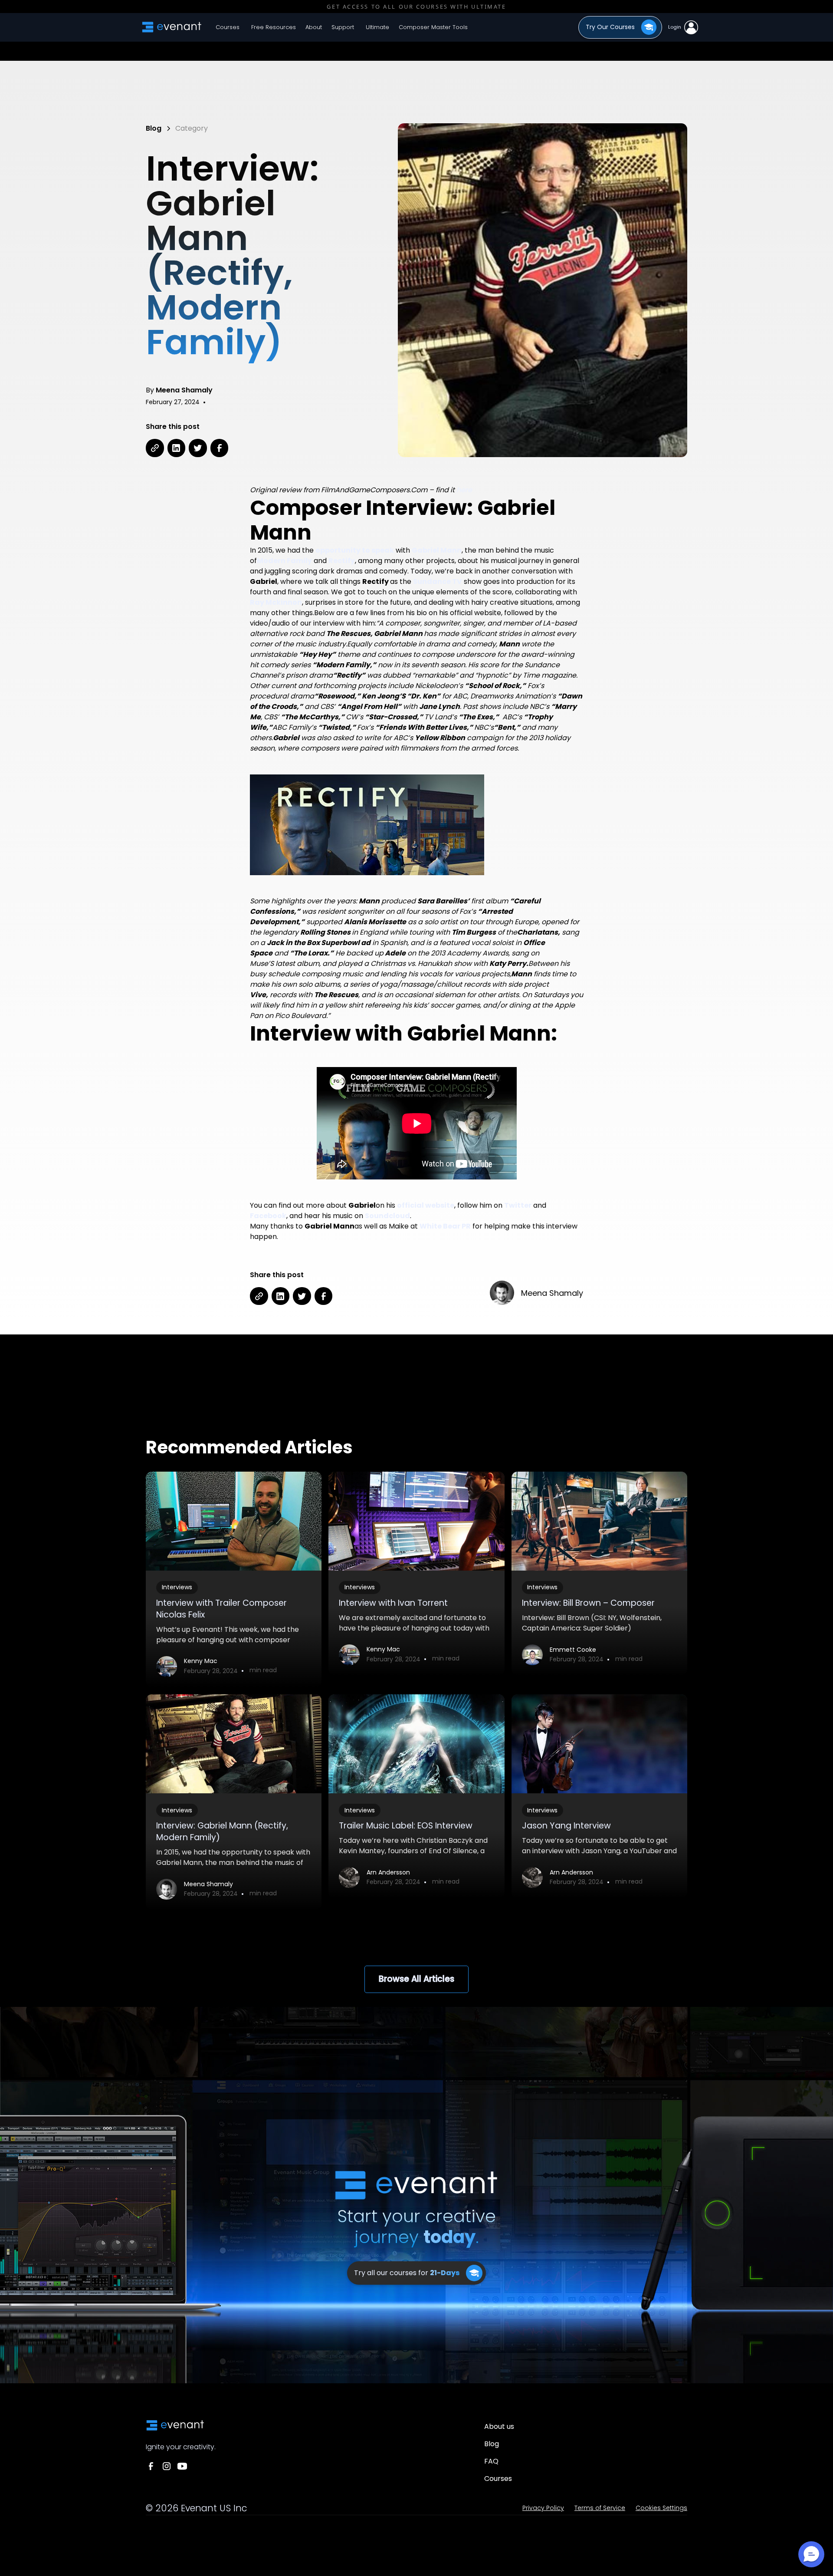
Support (343, 27)
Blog (492, 2444)
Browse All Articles (416, 1979)
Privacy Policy (543, 2508)
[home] (172, 27)
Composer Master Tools (433, 27)
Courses (228, 27)
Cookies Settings (661, 2508)
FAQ (491, 2461)
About (314, 27)
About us (499, 2426)
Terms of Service (600, 2508)
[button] (273, 27)
